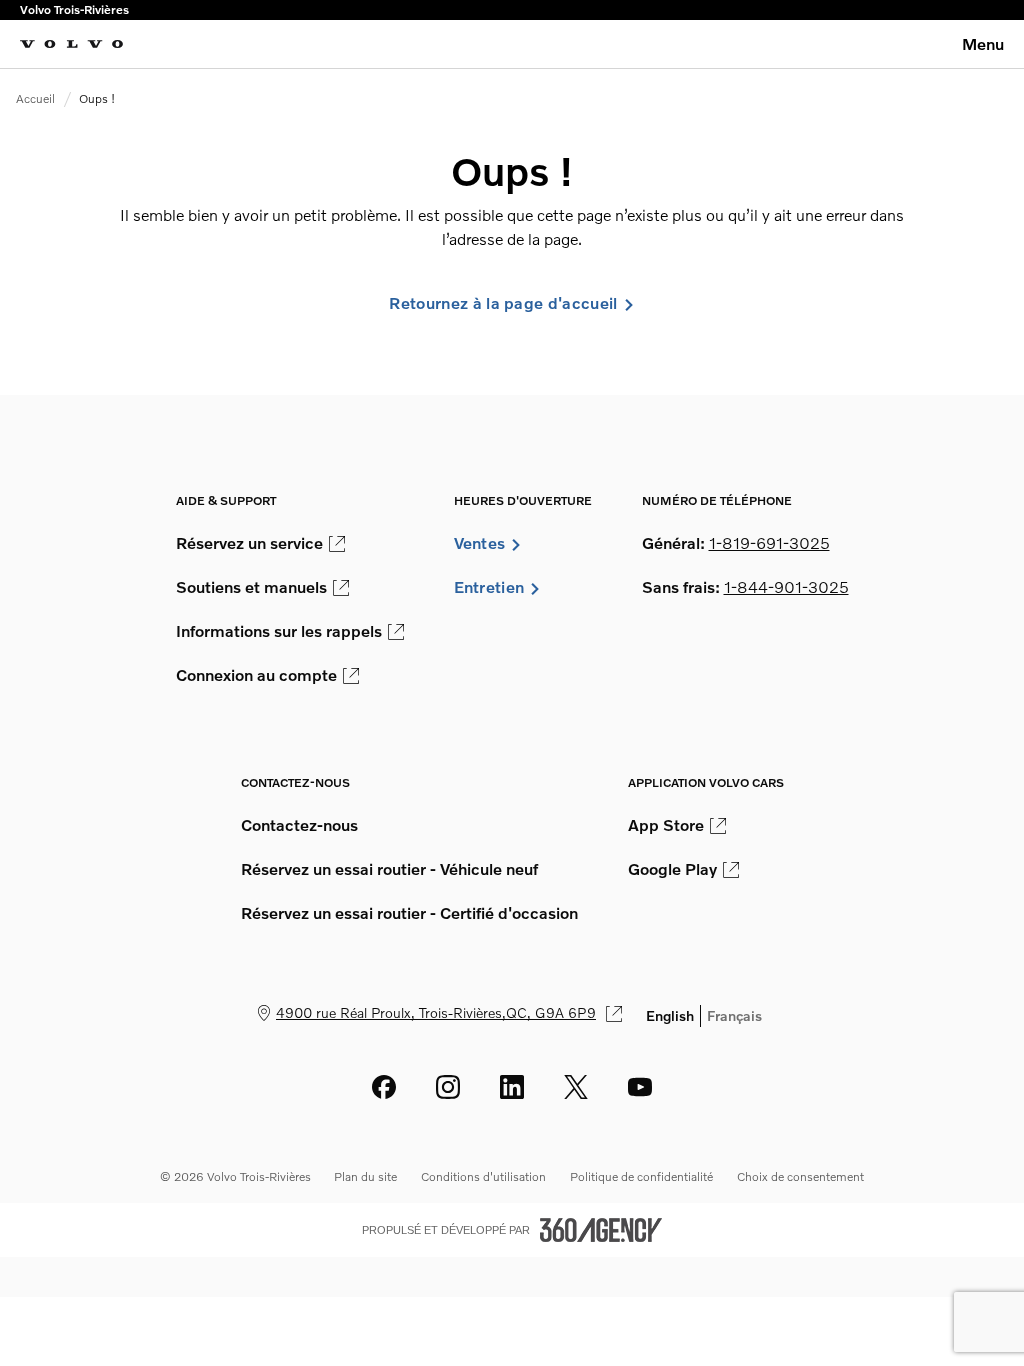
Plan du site (365, 1176)
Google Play (672, 869)
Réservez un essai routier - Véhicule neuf (389, 869)
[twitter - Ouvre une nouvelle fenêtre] (576, 1087)
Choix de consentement (800, 1176)
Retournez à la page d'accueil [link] (503, 303)
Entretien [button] (489, 587)
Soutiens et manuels (251, 587)
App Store (666, 825)
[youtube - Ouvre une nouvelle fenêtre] (640, 1087)
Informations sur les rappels (279, 631)
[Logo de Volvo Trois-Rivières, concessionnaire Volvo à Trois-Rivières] (71, 44)
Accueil (35, 98)
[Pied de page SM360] (601, 1230)
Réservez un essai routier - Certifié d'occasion (409, 913)
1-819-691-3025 (769, 543)
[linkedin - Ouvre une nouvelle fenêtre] (512, 1087)
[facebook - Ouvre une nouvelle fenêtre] (384, 1087)
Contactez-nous (299, 825)
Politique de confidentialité (641, 1176)
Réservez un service (249, 543)
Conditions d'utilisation (483, 1176)
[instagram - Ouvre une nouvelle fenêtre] (448, 1087)
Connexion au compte (256, 675)
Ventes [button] (480, 543)
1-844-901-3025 (786, 587)
